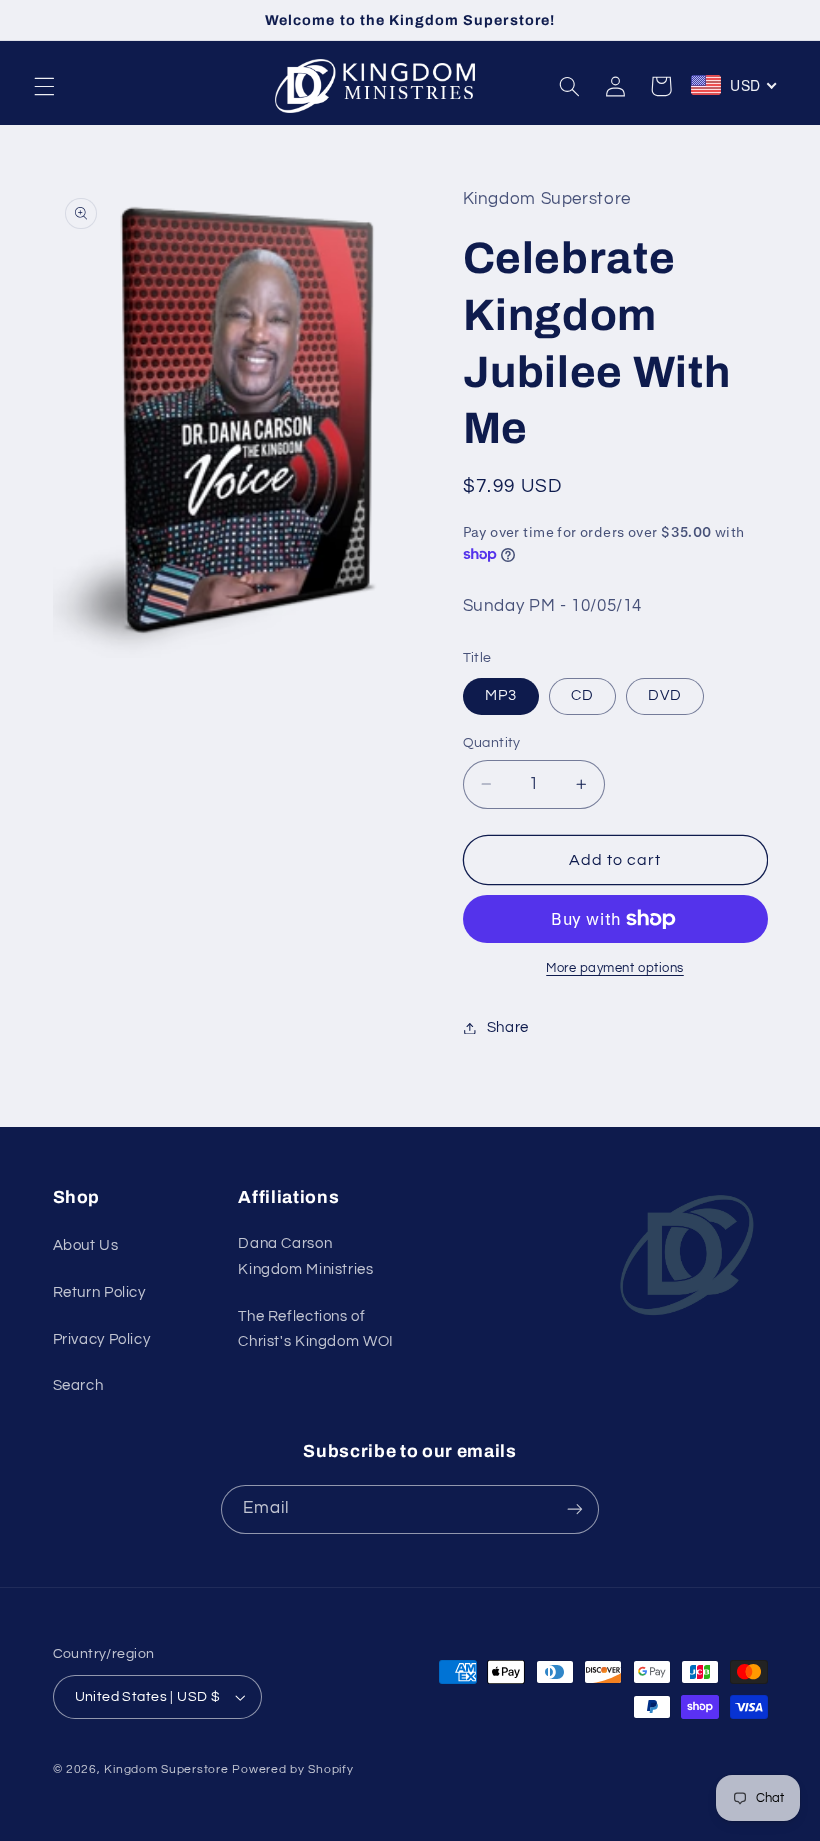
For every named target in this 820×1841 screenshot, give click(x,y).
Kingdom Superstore (166, 1769)
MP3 (501, 695)
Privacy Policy (102, 1339)
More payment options (615, 968)
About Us (86, 1245)
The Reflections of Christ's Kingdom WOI (316, 1329)
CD (582, 695)
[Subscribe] (575, 1509)
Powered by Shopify (292, 1769)
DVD (665, 695)
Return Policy (99, 1292)
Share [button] (508, 1027)
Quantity (492, 743)
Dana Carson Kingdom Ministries (305, 1256)
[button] (44, 86)
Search (78, 1385)
